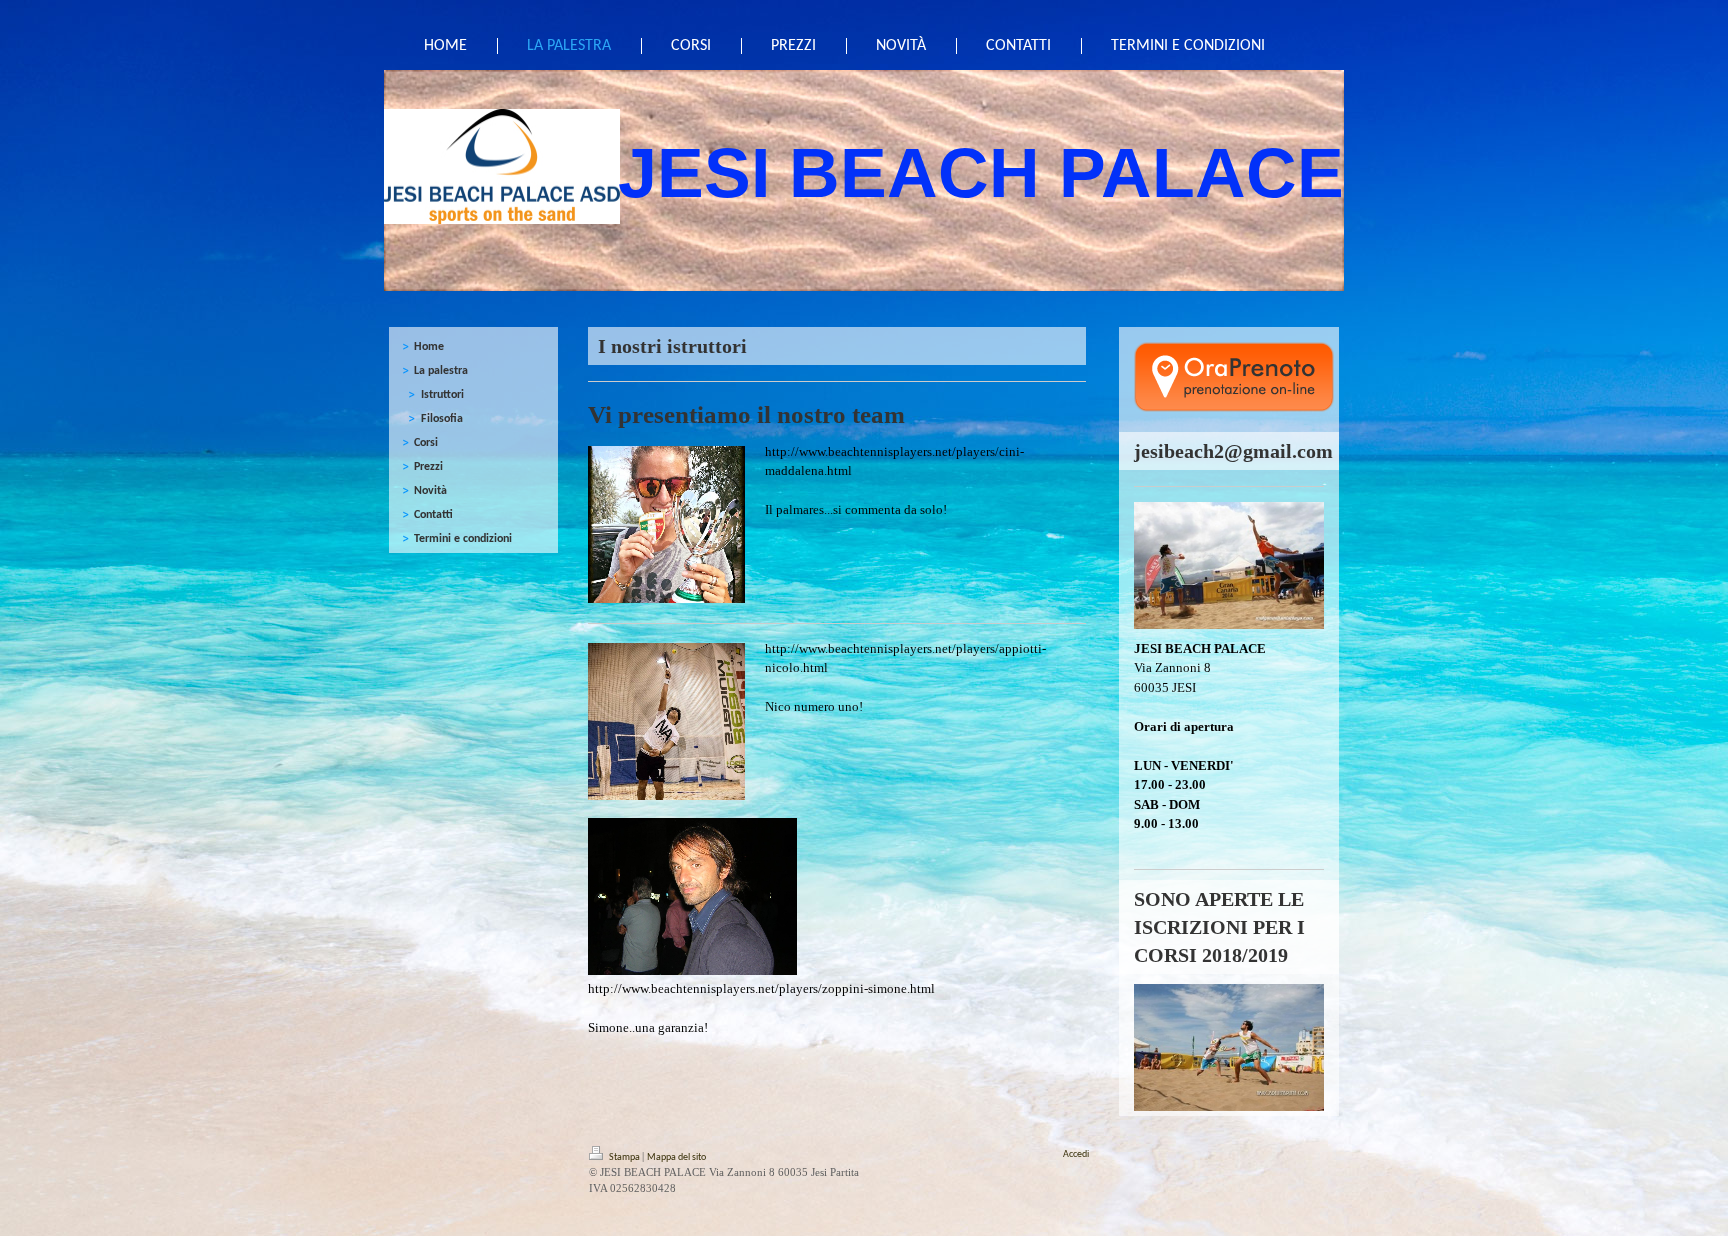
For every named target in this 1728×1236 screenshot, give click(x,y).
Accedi (1076, 1154)
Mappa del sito (676, 1157)
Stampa (624, 1157)
